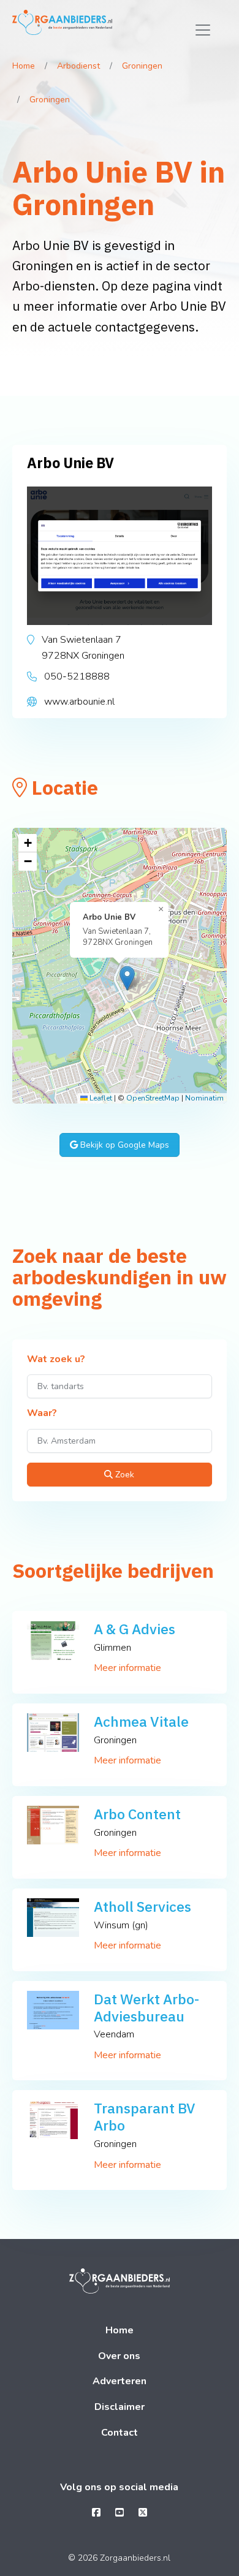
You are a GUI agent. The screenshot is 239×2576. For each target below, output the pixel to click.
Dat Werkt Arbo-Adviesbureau (146, 2007)
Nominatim (204, 1098)
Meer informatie (127, 1668)
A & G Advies (135, 1629)
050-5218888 (77, 676)
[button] (127, 978)
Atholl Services (142, 1906)
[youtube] (120, 2513)
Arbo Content (137, 1814)
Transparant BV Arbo (145, 2116)
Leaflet (100, 1098)
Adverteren (120, 2381)
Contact (120, 2433)
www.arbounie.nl (79, 702)
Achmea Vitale (141, 1721)
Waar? (42, 1414)
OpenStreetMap (153, 1098)
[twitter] (143, 2513)
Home (24, 66)
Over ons (119, 2356)
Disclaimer (120, 2407)
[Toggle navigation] (203, 30)
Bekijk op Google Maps (123, 1145)
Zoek (123, 1475)
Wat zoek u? (56, 1360)
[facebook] (96, 2513)
